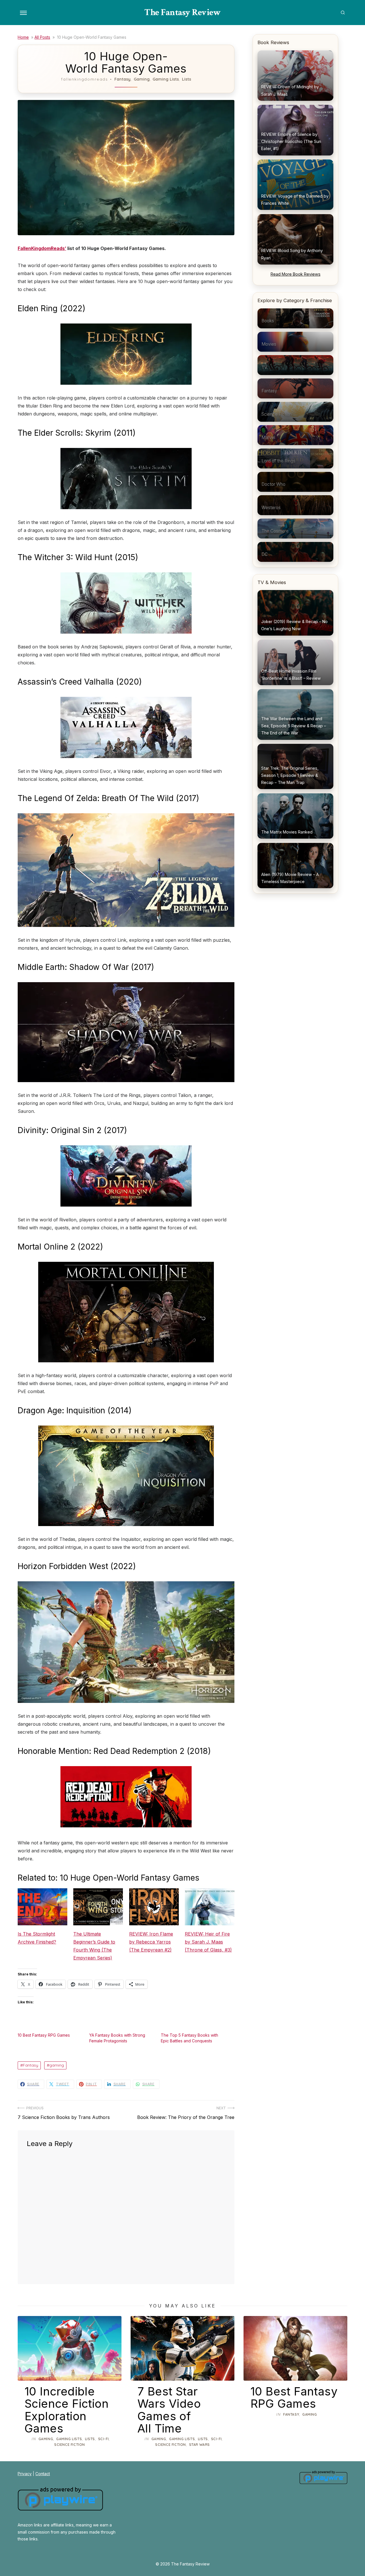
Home (23, 37)
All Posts (42, 37)
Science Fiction (70, 2445)
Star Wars (199, 2445)
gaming (57, 2065)
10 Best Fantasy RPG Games (44, 2035)
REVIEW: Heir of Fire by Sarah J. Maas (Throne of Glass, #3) (208, 1942)
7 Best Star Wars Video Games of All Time (169, 2410)
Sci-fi (104, 2439)
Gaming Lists (166, 79)
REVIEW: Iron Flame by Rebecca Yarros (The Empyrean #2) (151, 1942)
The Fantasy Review (182, 12)
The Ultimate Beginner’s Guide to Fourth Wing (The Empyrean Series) (94, 1946)
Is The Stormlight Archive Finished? (37, 1938)
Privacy (25, 2474)
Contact (43, 2474)
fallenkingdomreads (84, 79)
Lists (186, 79)
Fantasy (122, 79)
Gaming (142, 79)
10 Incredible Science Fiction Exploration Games (67, 2410)
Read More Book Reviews (296, 274)
